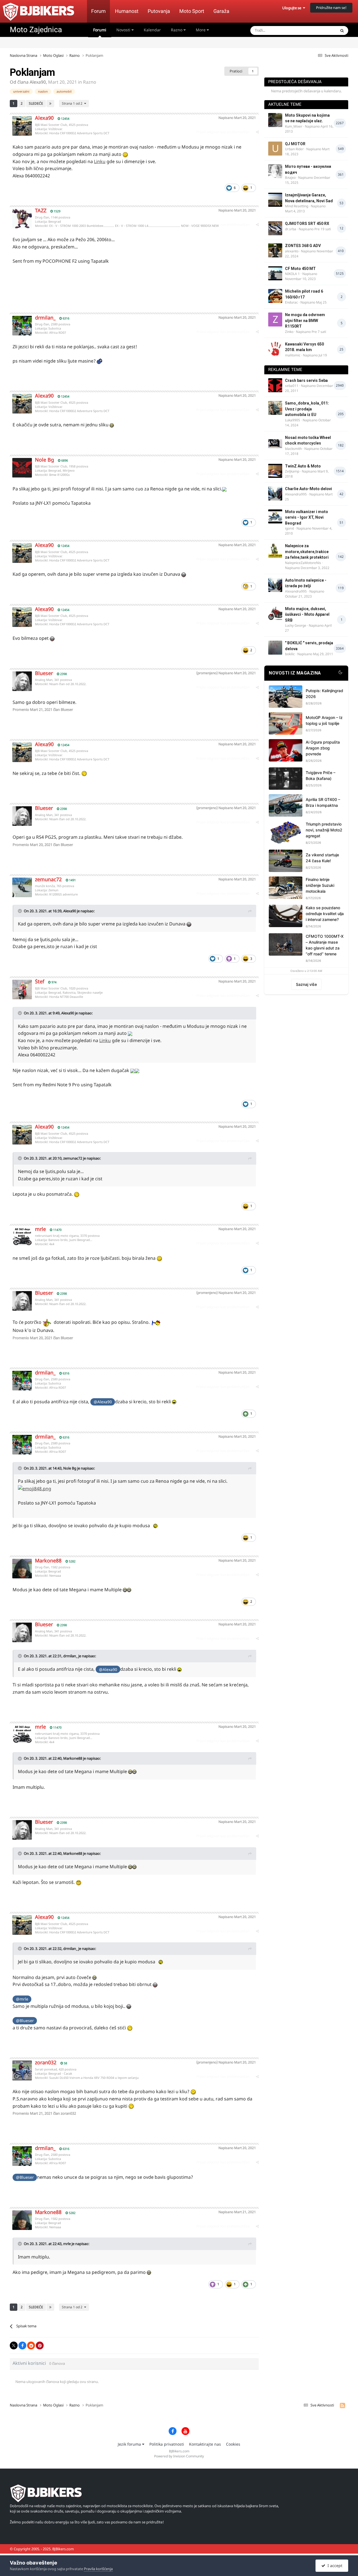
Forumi (100, 30)
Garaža (221, 11)
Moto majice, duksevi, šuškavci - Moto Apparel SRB (307, 614)
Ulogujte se (293, 8)
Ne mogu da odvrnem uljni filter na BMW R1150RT (305, 320)
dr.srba (291, 229)
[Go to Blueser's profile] (22, 681)
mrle (40, 1229)
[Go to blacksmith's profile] (275, 442)
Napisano (237, 118)
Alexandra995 (296, 494)
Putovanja (159, 11)
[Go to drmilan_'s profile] (22, 326)
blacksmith (293, 449)
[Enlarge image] (224, 489)
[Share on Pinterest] (40, 2345)
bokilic (290, 654)
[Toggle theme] (340, 673)
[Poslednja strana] (50, 104)
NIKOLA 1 (292, 274)
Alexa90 (38, 82)
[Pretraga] (342, 30)
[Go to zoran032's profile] (22, 2070)
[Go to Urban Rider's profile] (275, 149)
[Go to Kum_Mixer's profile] (275, 120)
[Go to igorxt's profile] (275, 516)
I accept (334, 2566)
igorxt (289, 528)
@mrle (22, 1999)
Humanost (127, 11)
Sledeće (36, 103)
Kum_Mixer (294, 126)
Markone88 (48, 1560)
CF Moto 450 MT (300, 269)
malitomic (293, 355)
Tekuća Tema (318, 30)
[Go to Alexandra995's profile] (275, 493)
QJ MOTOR (295, 144)
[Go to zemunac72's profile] (22, 887)
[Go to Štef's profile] (22, 989)
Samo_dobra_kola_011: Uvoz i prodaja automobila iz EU (307, 409)
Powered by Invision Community (179, 2456)
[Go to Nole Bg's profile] (22, 468)
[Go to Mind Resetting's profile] (275, 200)
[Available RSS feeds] (342, 2405)
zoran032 (46, 2062)
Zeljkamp (292, 471)
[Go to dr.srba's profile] (275, 228)
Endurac (291, 302)
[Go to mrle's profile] (22, 1237)
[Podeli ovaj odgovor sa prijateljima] (257, 132)
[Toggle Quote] (20, 911)
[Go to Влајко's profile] (275, 171)
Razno (177, 30)
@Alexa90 (103, 1402)
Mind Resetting (297, 206)
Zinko (289, 332)
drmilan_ (45, 318)
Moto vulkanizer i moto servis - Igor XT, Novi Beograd (307, 517)
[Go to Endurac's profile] (275, 296)
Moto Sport (192, 11)
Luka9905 (293, 420)
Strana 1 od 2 (73, 103)
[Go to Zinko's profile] (275, 319)
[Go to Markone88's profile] (22, 1569)
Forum (98, 11)
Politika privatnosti (167, 2444)
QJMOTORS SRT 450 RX (307, 224)
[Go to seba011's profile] (275, 385)
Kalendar (152, 30)
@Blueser (25, 2021)
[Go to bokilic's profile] (275, 648)
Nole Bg (44, 460)
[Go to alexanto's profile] (275, 250)
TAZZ (41, 210)
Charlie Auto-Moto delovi (308, 489)
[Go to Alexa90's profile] (22, 126)
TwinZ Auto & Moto (303, 466)
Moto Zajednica (36, 30)
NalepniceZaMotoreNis (303, 563)
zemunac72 (48, 879)
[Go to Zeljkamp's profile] (275, 471)
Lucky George (296, 625)
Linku (100, 161)
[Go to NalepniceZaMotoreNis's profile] (275, 551)
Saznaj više (306, 984)
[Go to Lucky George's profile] (275, 614)
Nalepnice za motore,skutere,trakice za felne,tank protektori (307, 552)
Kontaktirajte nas (205, 2444)
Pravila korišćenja (98, 2569)
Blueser (44, 673)
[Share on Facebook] (22, 2345)
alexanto (292, 251)
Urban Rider (294, 149)
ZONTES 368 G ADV (303, 246)
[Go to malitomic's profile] (275, 349)
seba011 (292, 386)
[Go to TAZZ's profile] (22, 218)
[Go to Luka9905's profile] (275, 408)
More (201, 30)
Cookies (233, 2444)
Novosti (124, 30)
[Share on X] (14, 2345)
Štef (40, 981)
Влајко (290, 178)
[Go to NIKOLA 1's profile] (275, 273)
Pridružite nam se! (331, 8)
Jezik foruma (130, 2444)
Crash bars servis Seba (306, 380)
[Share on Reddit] (31, 2345)
